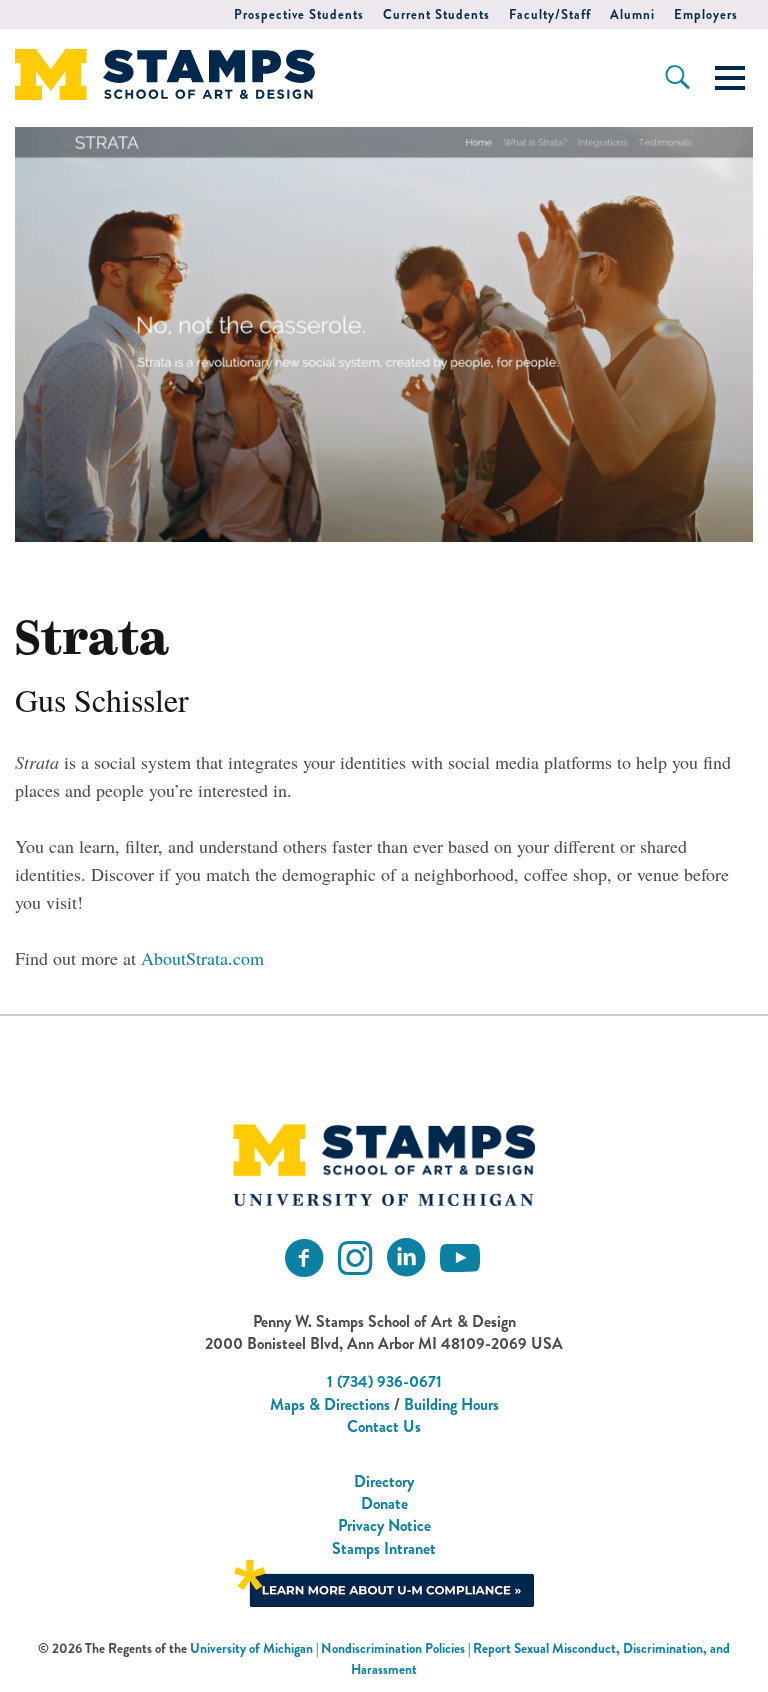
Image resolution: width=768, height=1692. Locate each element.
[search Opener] (677, 77)
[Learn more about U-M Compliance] (384, 1581)
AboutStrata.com (202, 958)
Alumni (632, 14)
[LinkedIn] (406, 1258)
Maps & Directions (330, 1404)
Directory (384, 1481)
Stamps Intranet (384, 1548)
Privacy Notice (384, 1525)
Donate (384, 1503)
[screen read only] (730, 78)
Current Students (436, 14)
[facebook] (304, 1258)
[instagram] (355, 1258)
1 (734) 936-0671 (384, 1381)
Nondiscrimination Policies (393, 1648)
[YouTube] (460, 1258)
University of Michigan (251, 1648)
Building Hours (451, 1404)
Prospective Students (299, 14)
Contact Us (384, 1426)
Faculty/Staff (550, 14)
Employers (706, 14)
